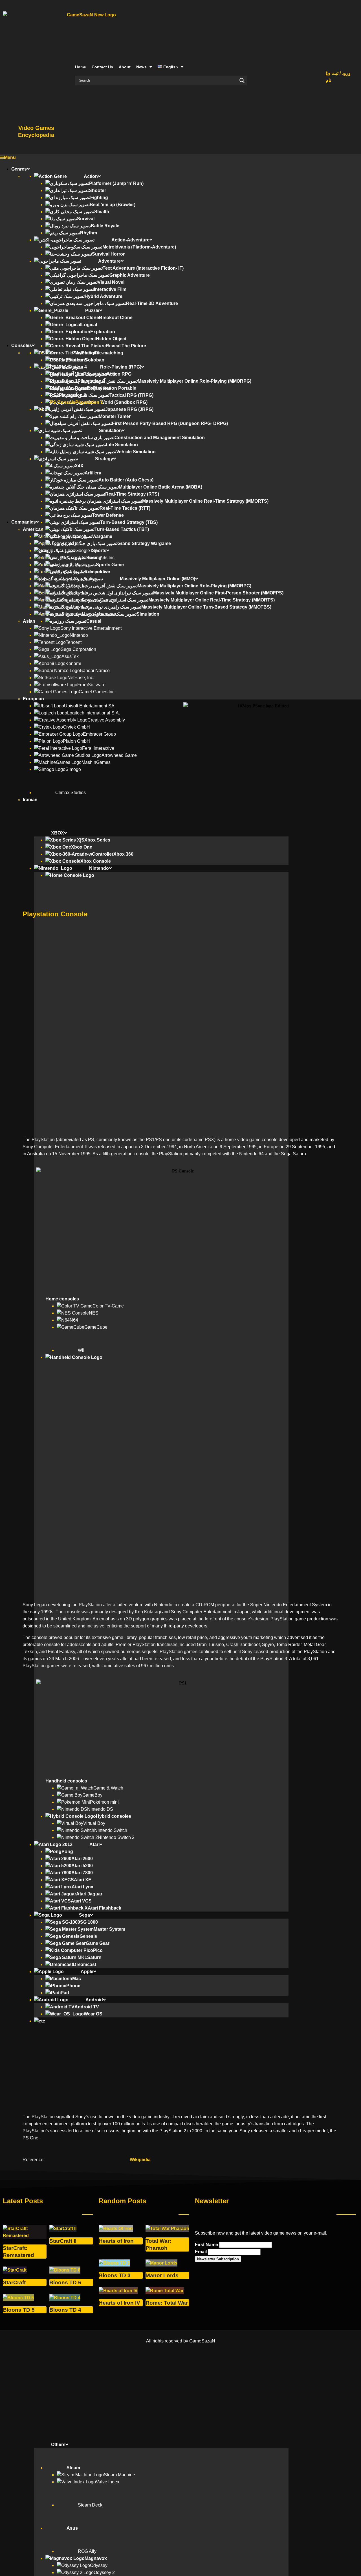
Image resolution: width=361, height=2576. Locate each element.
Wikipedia (140, 2160)
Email (201, 2252)
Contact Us (102, 67)
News (141, 67)
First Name (206, 2245)
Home (81, 67)
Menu (10, 157)
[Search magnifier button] (242, 80)
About (125, 67)
